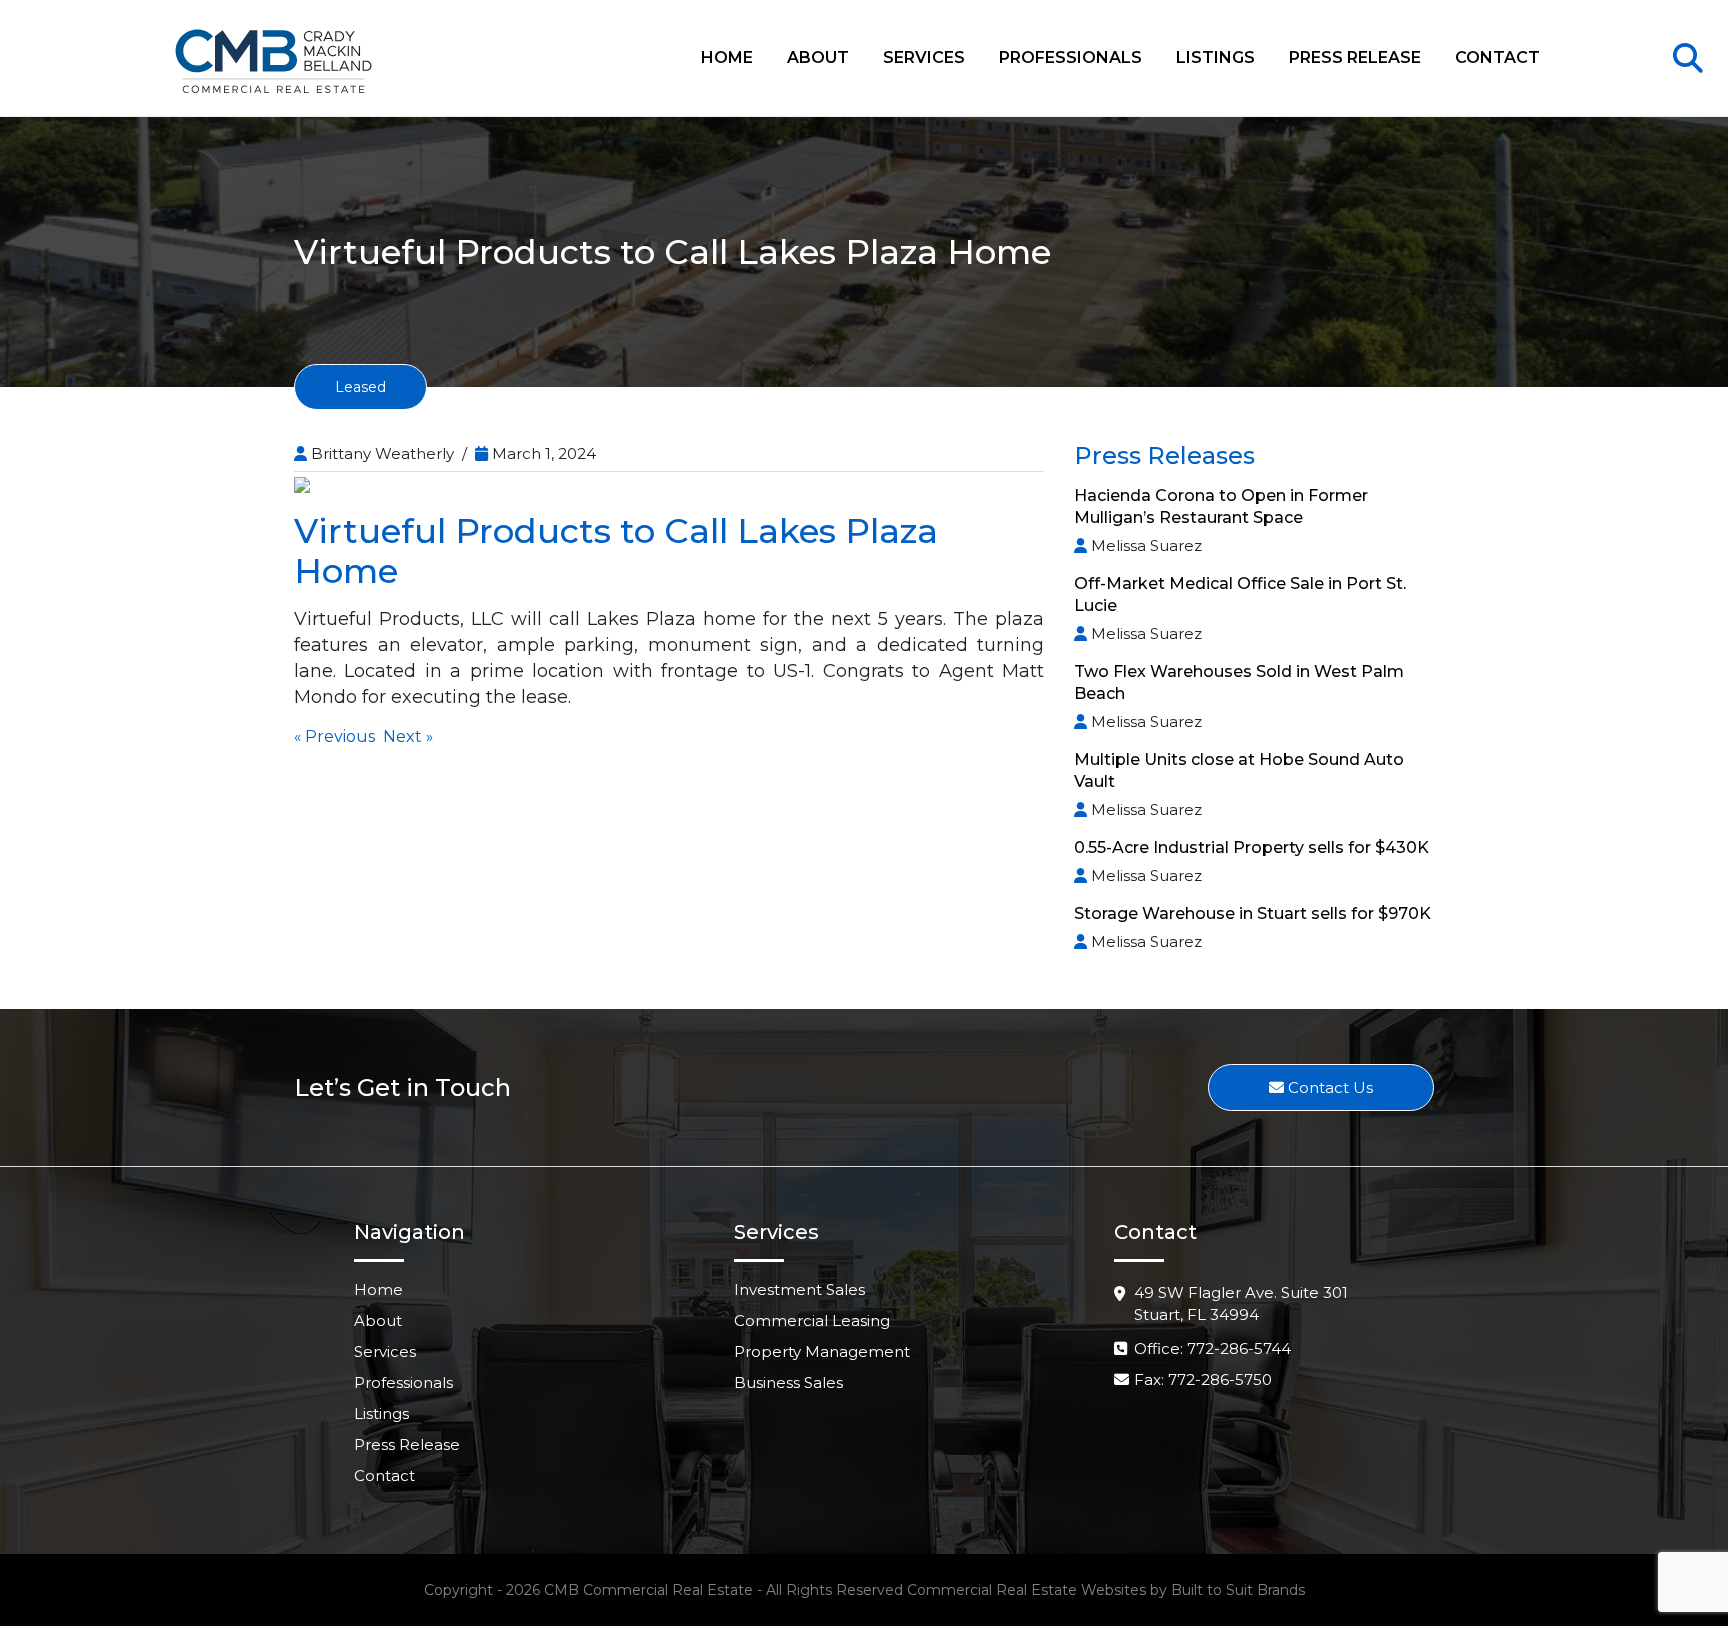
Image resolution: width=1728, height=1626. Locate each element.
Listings (1215, 57)
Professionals (1070, 57)
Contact (1497, 57)
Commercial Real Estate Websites (1026, 1590)
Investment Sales (799, 1289)
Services (924, 57)
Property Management (822, 1351)
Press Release (1355, 57)
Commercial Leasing (812, 1320)
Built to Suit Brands (1238, 1590)
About (818, 57)
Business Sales (788, 1382)
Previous (340, 736)
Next (402, 736)
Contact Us (1328, 1087)
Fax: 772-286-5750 (1203, 1379)
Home (727, 57)
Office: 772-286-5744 (1212, 1348)
